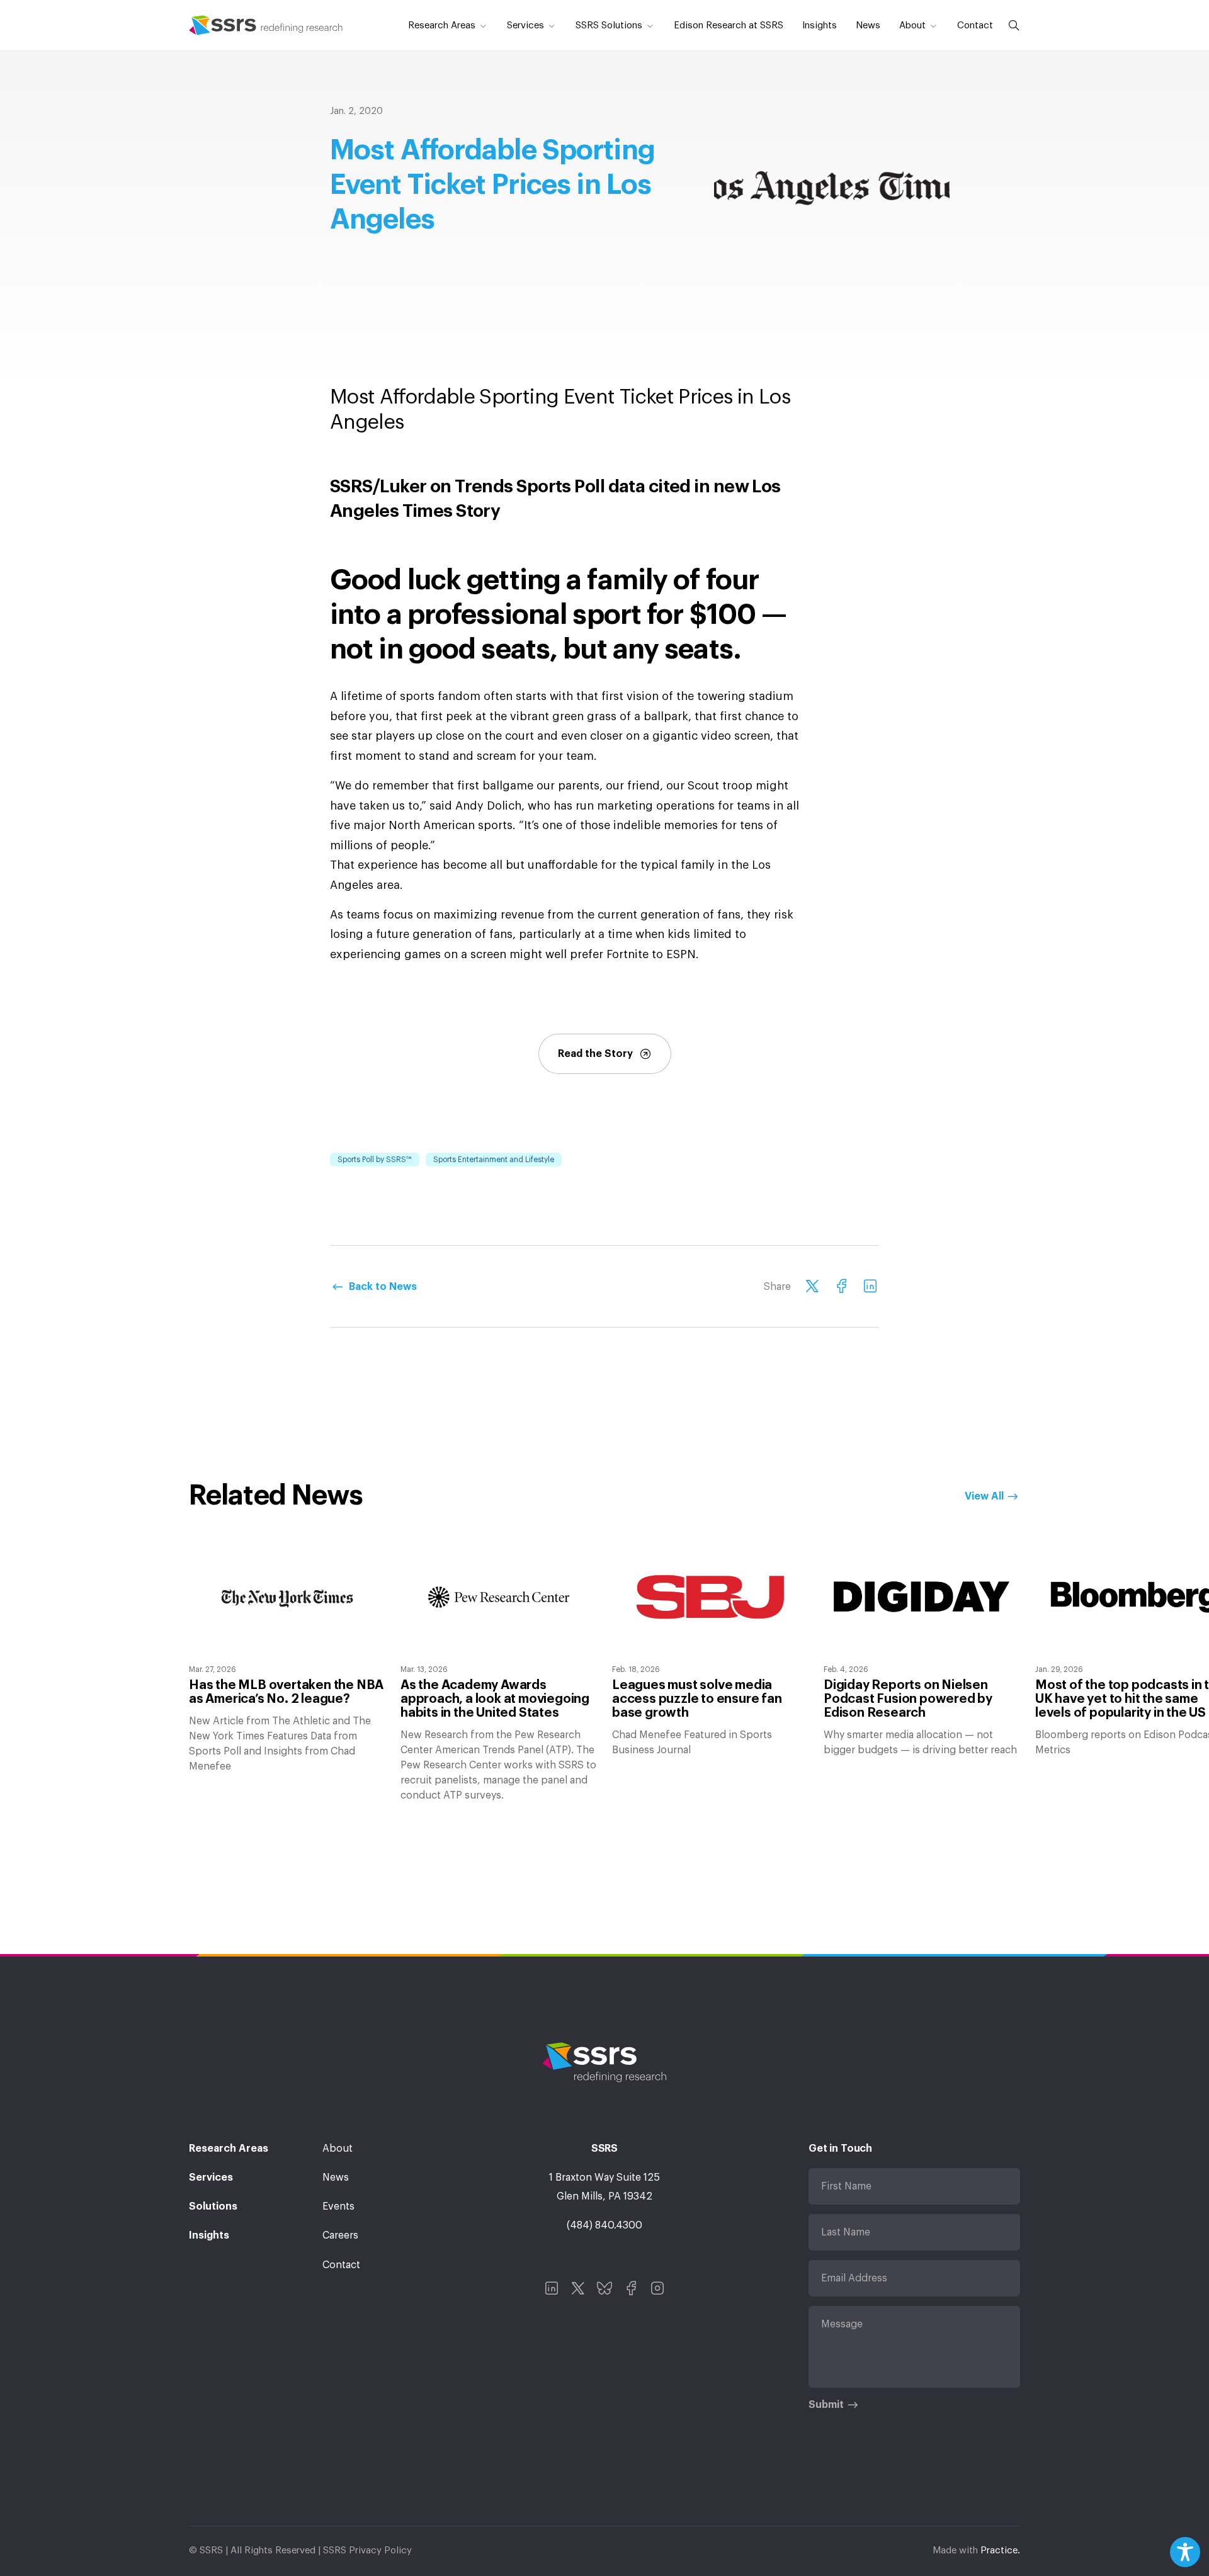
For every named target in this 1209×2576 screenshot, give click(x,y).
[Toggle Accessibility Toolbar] (1185, 2552)
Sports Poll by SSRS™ (375, 1160)
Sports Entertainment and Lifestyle (494, 1160)
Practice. (1000, 2551)
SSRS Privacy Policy (367, 2551)
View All (984, 1496)
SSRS (266, 25)
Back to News (383, 1287)
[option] (287, 1658)
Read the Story (595, 1054)
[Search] (1011, 25)
